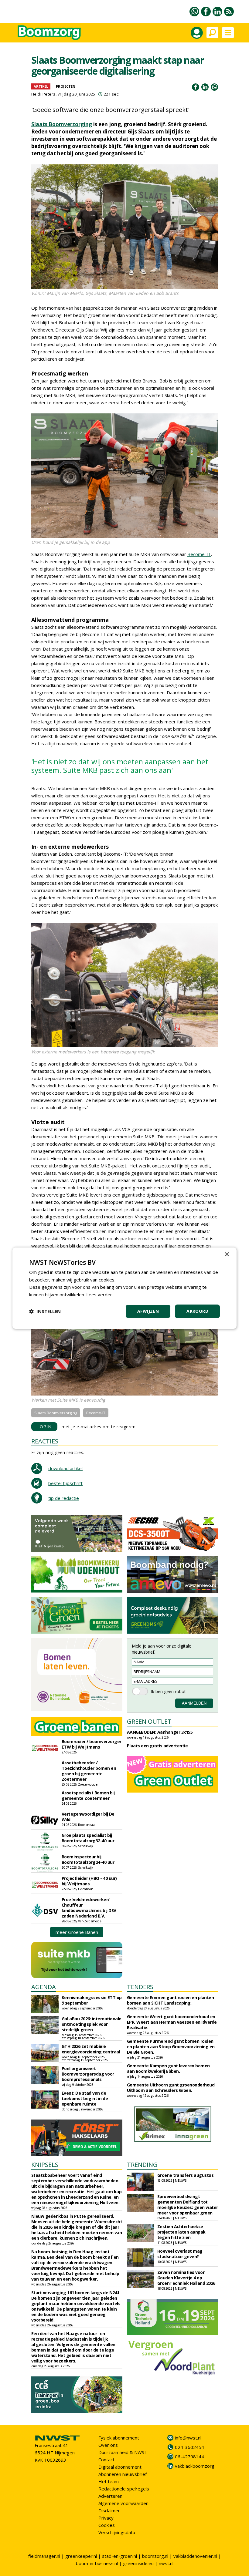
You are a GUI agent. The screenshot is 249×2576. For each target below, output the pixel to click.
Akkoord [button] (197, 1311)
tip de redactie (64, 1498)
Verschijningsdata (117, 2532)
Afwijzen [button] (148, 1311)
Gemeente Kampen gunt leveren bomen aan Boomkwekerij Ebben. (168, 2068)
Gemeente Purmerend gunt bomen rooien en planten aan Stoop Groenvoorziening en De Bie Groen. (171, 2047)
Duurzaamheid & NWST (123, 2452)
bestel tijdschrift (65, 1483)
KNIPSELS (45, 2165)
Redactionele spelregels (124, 2489)
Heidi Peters (43, 94)
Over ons (108, 2445)
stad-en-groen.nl (119, 2556)
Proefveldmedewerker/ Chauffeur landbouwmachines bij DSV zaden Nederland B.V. (89, 1908)
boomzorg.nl (155, 2556)
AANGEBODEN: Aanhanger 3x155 (160, 1732)
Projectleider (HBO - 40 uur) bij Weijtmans (89, 1881)
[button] (45, 1311)
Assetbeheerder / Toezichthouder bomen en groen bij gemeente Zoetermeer (89, 1771)
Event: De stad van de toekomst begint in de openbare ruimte (85, 2098)
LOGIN (44, 1427)
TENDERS (140, 1987)
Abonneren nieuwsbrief (123, 2474)
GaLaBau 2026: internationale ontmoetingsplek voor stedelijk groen (92, 2024)
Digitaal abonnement (120, 2467)
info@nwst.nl (188, 2438)
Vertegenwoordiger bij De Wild (88, 1817)
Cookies (107, 2525)
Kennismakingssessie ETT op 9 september (92, 2000)
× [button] (227, 1254)
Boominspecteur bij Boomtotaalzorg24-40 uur (88, 1859)
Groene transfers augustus (186, 2175)
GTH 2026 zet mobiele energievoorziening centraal (91, 2049)
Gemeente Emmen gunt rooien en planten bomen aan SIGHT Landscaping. (171, 2000)
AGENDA (44, 1987)
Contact (106, 2460)
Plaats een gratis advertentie (157, 1746)
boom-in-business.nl (97, 2563)
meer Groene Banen (77, 1932)
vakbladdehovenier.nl (195, 2556)
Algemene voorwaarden (123, 2503)
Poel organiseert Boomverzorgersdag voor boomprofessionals (88, 2074)
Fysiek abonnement (119, 2438)
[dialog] (124, 1288)
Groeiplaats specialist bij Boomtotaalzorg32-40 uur (88, 1838)
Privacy (106, 2518)
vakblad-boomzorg (195, 2466)
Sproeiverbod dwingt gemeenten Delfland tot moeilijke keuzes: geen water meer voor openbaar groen (188, 2205)
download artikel (65, 1468)
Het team (109, 2481)
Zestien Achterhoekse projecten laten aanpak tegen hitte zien (181, 2232)
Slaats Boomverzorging (62, 124)
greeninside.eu (138, 2563)
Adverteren (110, 2496)
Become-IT (199, 554)
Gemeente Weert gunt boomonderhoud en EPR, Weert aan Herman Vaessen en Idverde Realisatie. (172, 2022)
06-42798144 (189, 2456)
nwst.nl (166, 2563)
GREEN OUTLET (149, 1721)
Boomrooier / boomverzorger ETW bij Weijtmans (92, 1744)
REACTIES (45, 1441)
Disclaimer (109, 2510)
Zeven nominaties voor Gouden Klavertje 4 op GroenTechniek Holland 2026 (186, 2278)
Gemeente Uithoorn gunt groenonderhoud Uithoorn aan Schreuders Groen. (171, 2088)
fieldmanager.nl (44, 2556)
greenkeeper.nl (81, 2556)
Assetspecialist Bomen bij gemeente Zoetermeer (88, 1795)
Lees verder (99, 1295)
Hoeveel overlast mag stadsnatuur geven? (180, 2254)
